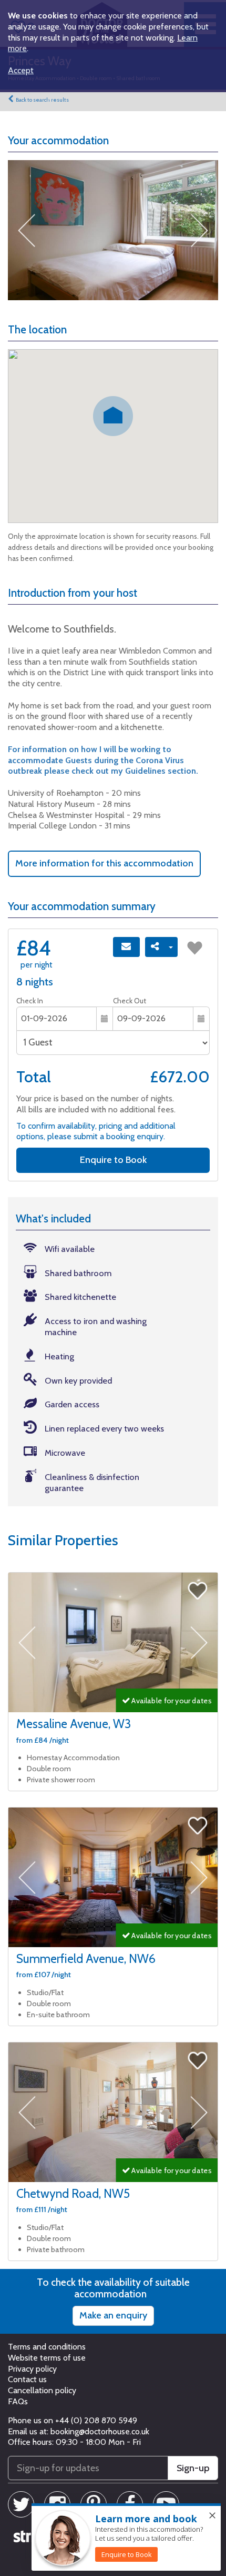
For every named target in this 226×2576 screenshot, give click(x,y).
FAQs (18, 2401)
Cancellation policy (42, 2390)
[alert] (126, 2538)
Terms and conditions (47, 2347)
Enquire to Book (113, 1160)
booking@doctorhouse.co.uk (100, 2431)
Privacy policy (32, 2369)
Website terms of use (47, 2358)
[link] (126, 2554)
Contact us (27, 2379)
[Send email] (126, 947)
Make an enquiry (113, 2315)
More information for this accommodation (104, 863)
